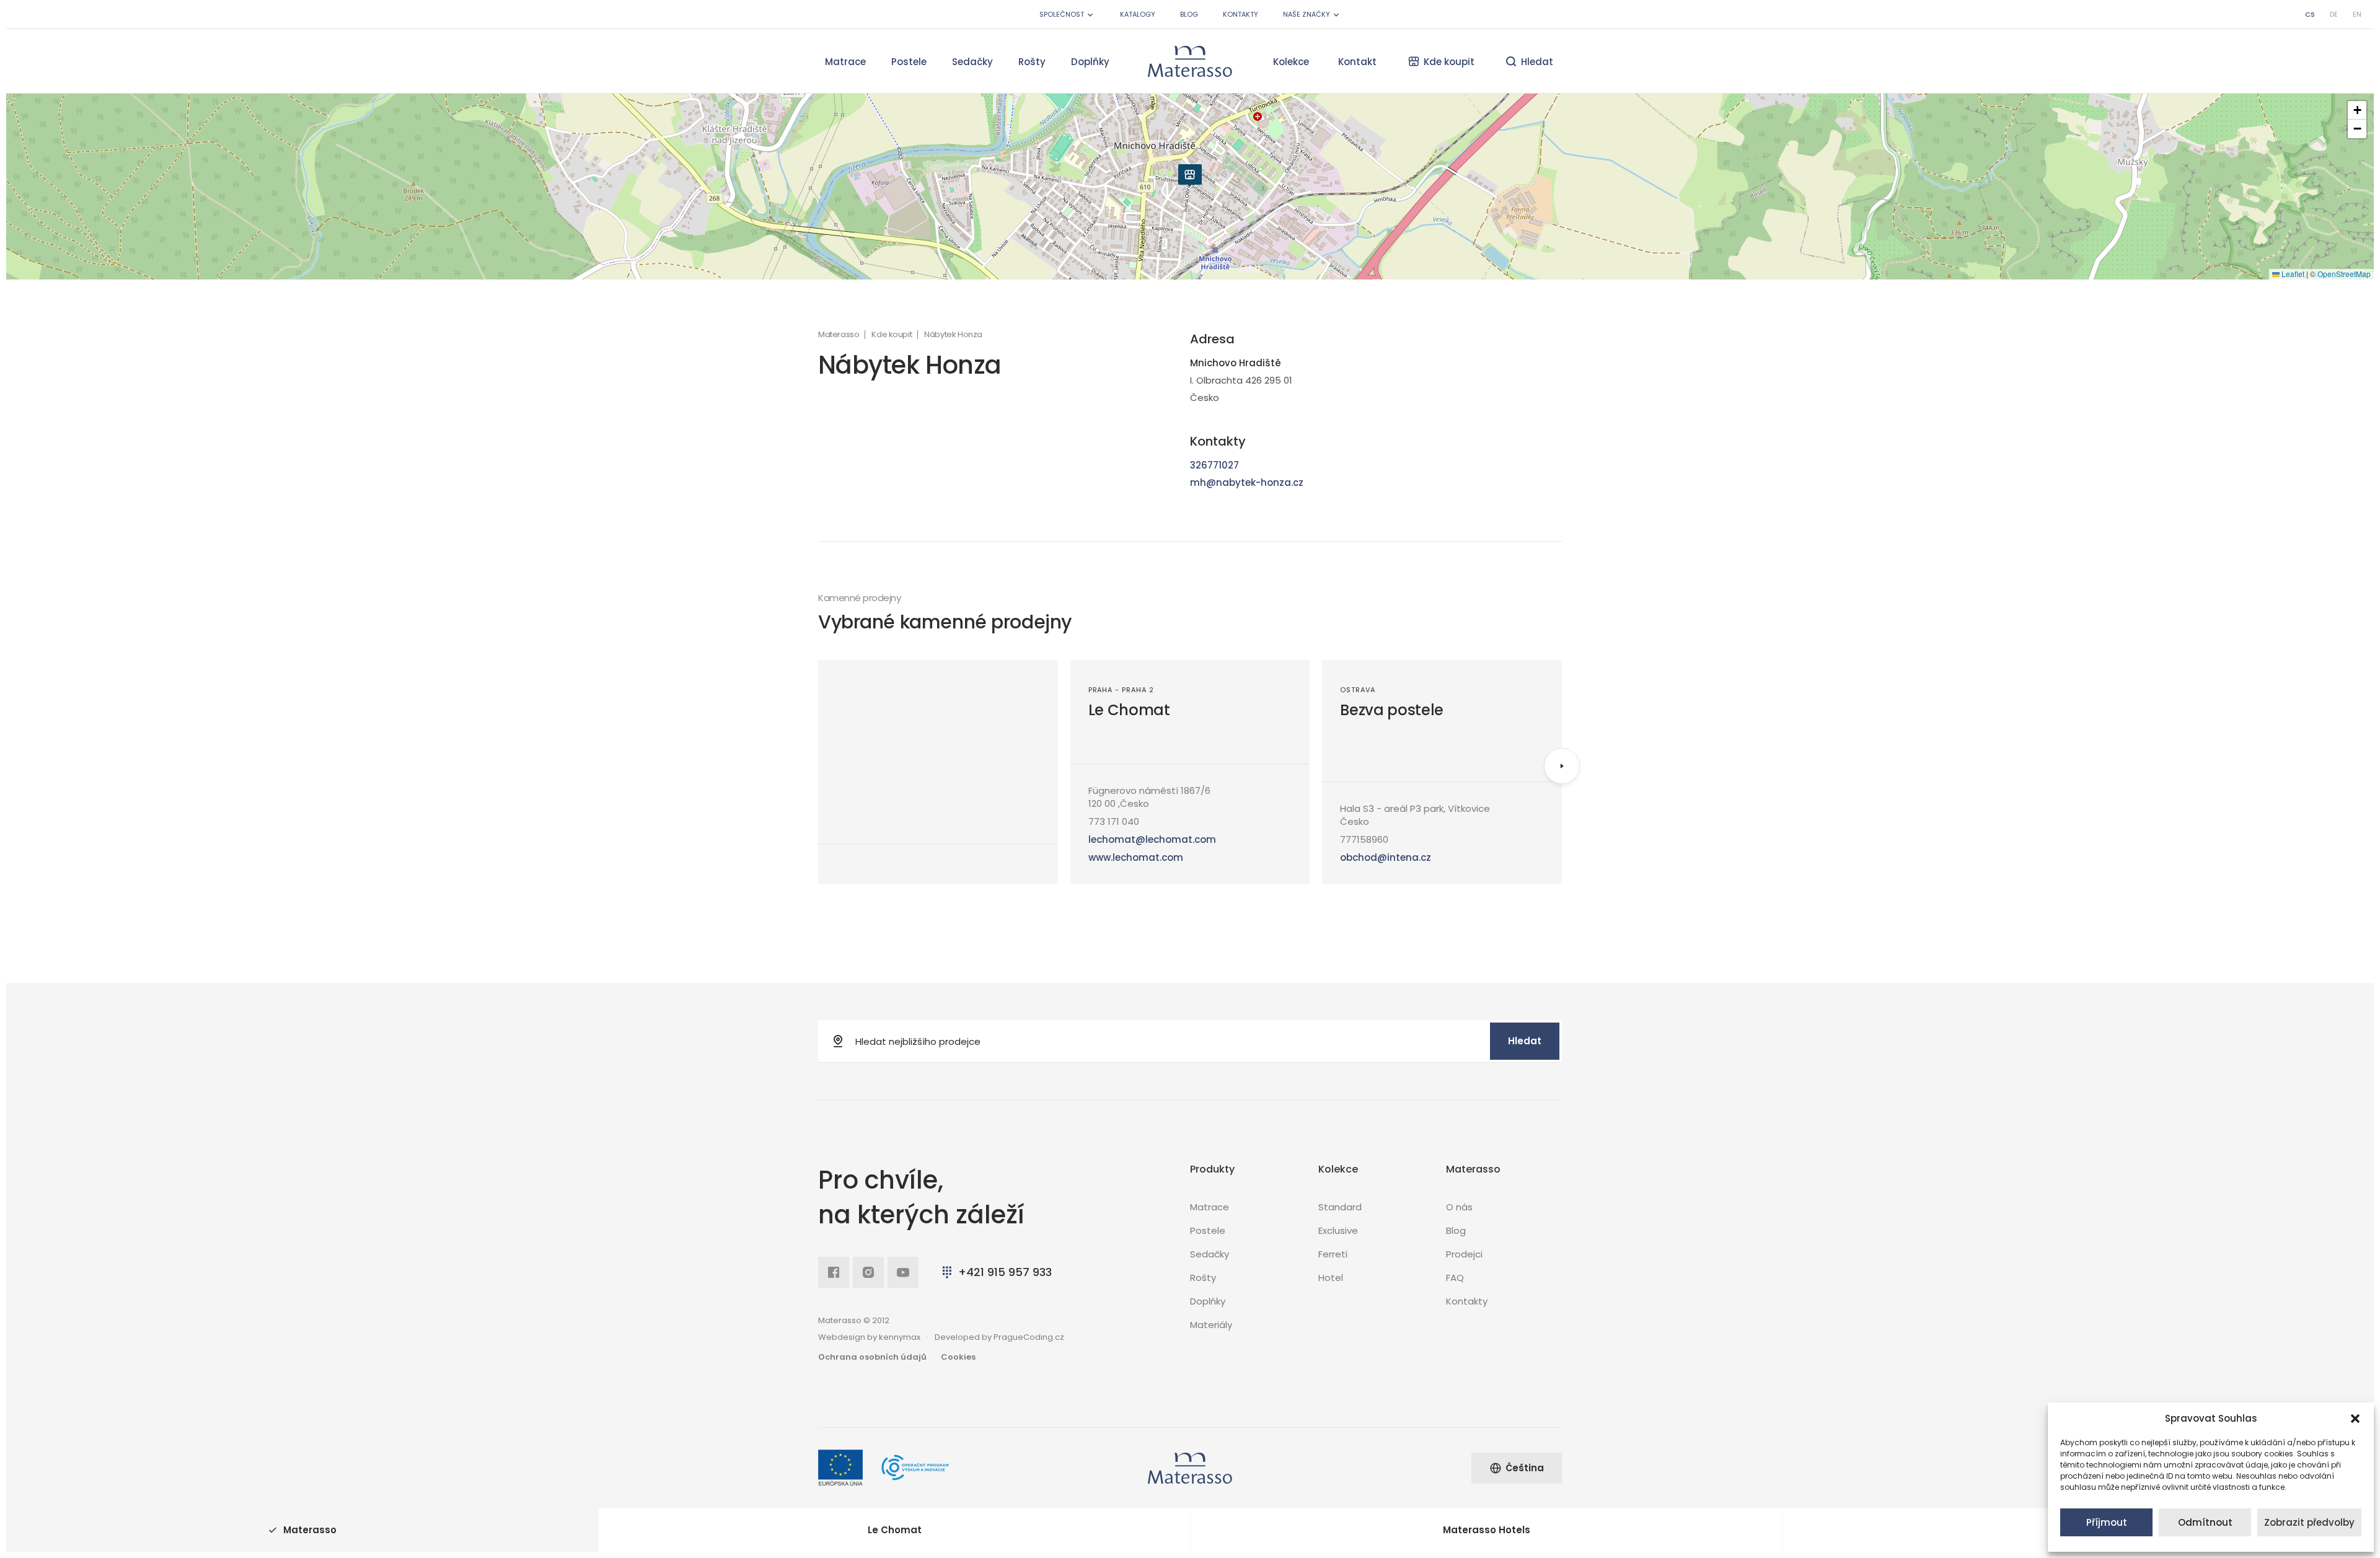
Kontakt (1357, 62)
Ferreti (1333, 1254)
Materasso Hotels (1487, 1530)
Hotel (1331, 1278)
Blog (1189, 14)
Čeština (1525, 1468)
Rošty (1032, 62)
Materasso (839, 335)
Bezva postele (1392, 710)
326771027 (1214, 465)
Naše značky (1307, 14)
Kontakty (1241, 14)
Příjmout (2107, 1522)
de (2334, 14)
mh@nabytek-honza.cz (1247, 482)
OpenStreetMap (2344, 274)
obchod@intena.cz (1386, 857)
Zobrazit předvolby (2309, 1522)
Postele (909, 62)
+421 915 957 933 (1005, 1272)
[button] (2355, 1419)
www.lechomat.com (1136, 857)
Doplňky (1090, 62)
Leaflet (2292, 274)
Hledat (1525, 1041)
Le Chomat (1129, 710)
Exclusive (1338, 1230)
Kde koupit (892, 335)
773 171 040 (1114, 821)
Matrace (845, 62)
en (2357, 14)
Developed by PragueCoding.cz (999, 1337)
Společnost (1062, 14)
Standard (1340, 1207)
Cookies (958, 1357)
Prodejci (1464, 1254)
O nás (1459, 1207)
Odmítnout (2205, 1522)
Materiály (1211, 1325)
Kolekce (1291, 62)
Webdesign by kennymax (869, 1337)
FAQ (1455, 1278)
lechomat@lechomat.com (1152, 839)
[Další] (1562, 766)
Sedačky (972, 62)
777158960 (1364, 839)
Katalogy (1138, 14)
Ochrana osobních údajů (872, 1357)
